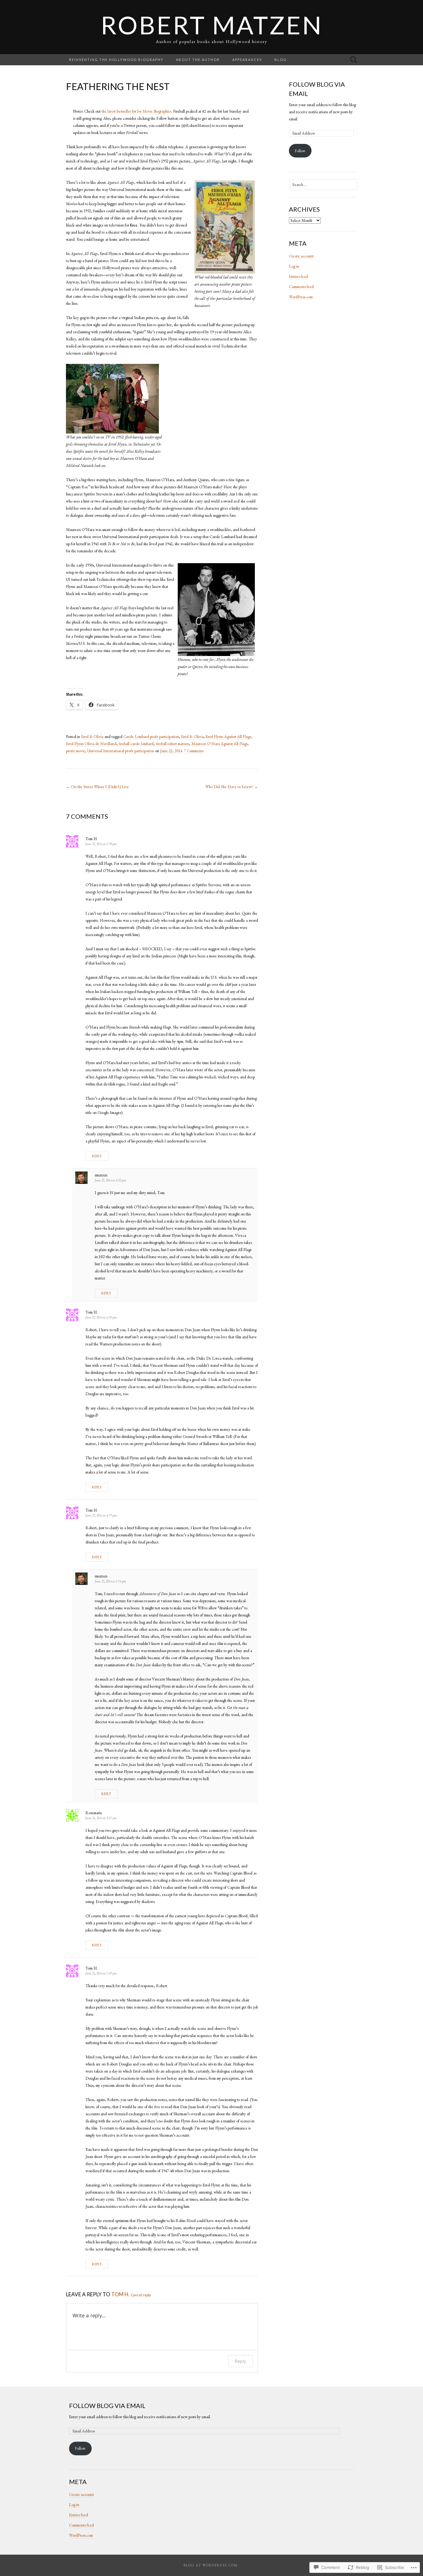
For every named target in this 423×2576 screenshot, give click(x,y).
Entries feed (298, 276)
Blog (281, 60)
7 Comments (194, 751)
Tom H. (120, 2294)
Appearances (247, 60)
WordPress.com (301, 297)
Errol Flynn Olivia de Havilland (91, 744)
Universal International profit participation (121, 751)
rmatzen (101, 1175)
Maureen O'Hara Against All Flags (219, 744)
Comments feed (301, 287)
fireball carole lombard (136, 744)
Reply (97, 1156)
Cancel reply (141, 2295)
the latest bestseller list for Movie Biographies (136, 111)
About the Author (198, 60)
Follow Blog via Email (107, 2406)
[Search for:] (354, 60)
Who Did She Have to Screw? (232, 787)
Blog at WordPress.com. (211, 2565)
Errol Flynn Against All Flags (228, 737)
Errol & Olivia (92, 737)
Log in (294, 266)
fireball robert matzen (172, 744)
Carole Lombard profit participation (151, 737)
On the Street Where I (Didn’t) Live (97, 787)
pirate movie (76, 751)
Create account (301, 256)
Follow (300, 151)
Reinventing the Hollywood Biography (116, 60)
